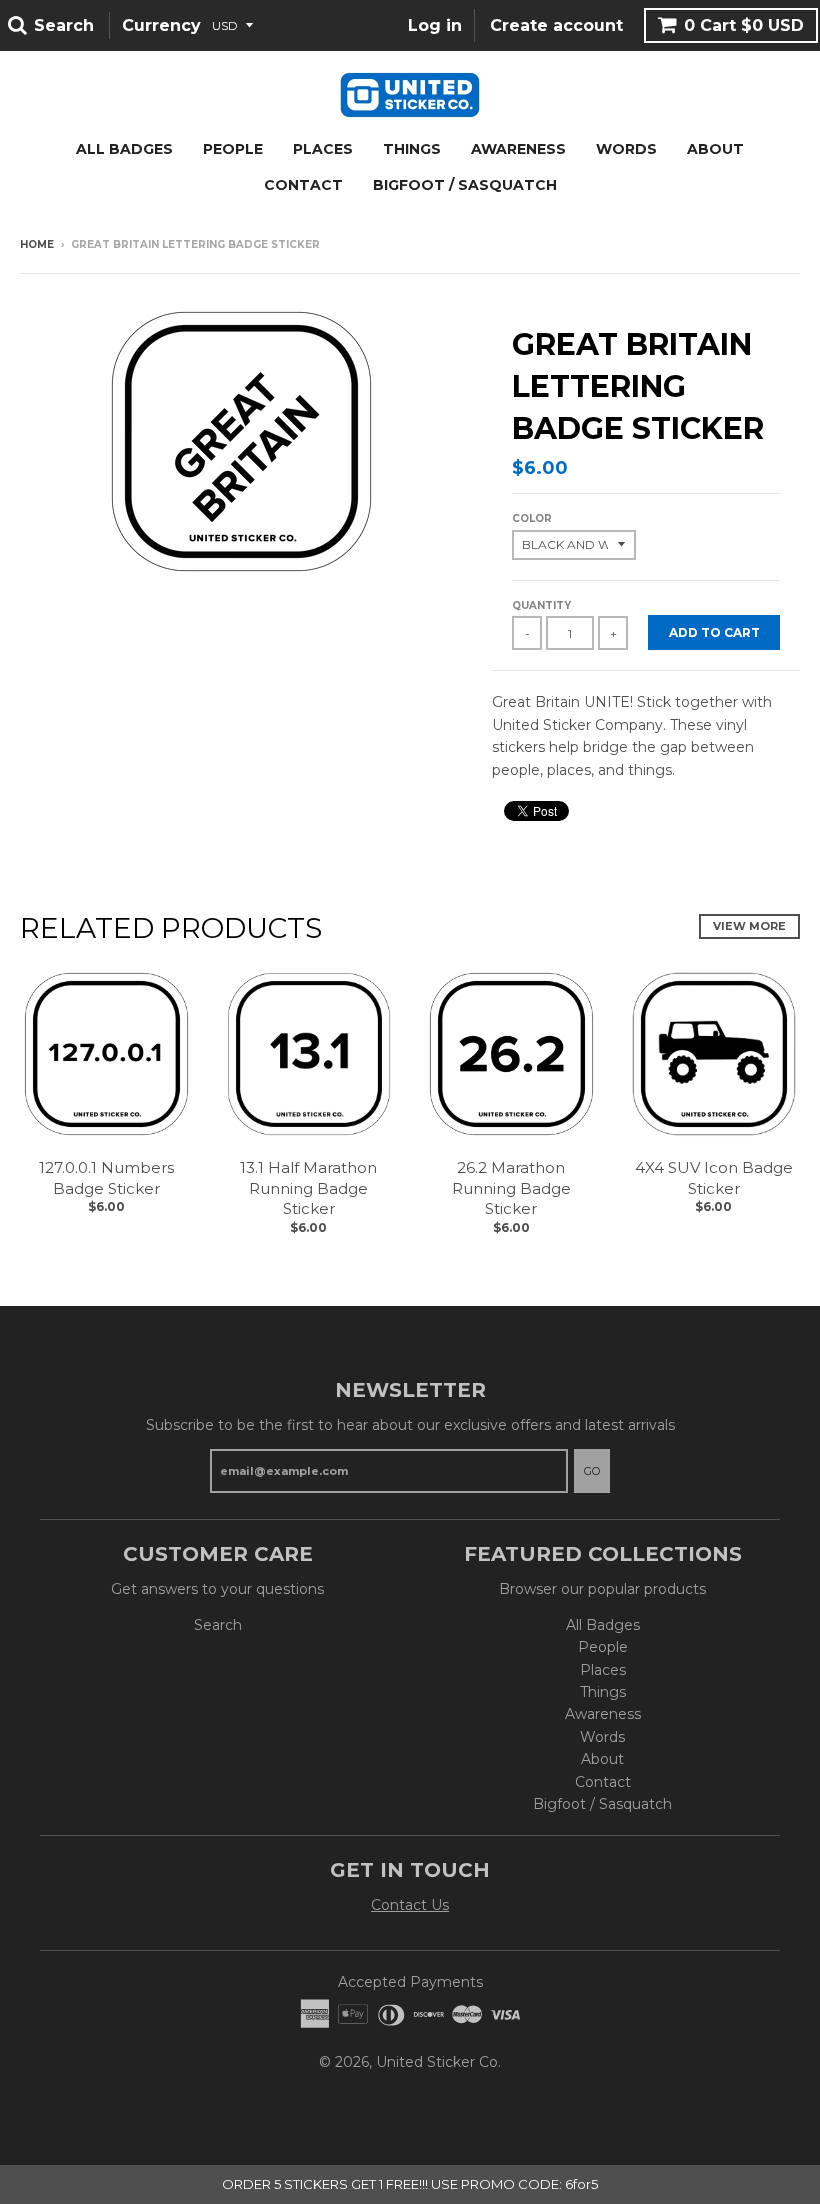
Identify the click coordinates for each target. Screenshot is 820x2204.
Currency (161, 25)
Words (626, 149)
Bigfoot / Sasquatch (465, 185)
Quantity (541, 605)
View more (749, 926)
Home (37, 244)
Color (532, 518)
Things (412, 149)
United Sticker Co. (438, 2062)
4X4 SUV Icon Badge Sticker (714, 1178)
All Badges (124, 149)
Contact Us (410, 1905)
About (715, 149)
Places (323, 149)
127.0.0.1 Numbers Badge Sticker (106, 1178)
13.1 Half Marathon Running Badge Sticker (308, 1188)
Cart (744, 25)
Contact (303, 185)
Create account (556, 25)
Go (592, 1471)
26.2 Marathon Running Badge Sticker (511, 1188)
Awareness (518, 149)
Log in (435, 25)
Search (218, 1625)
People (233, 149)
